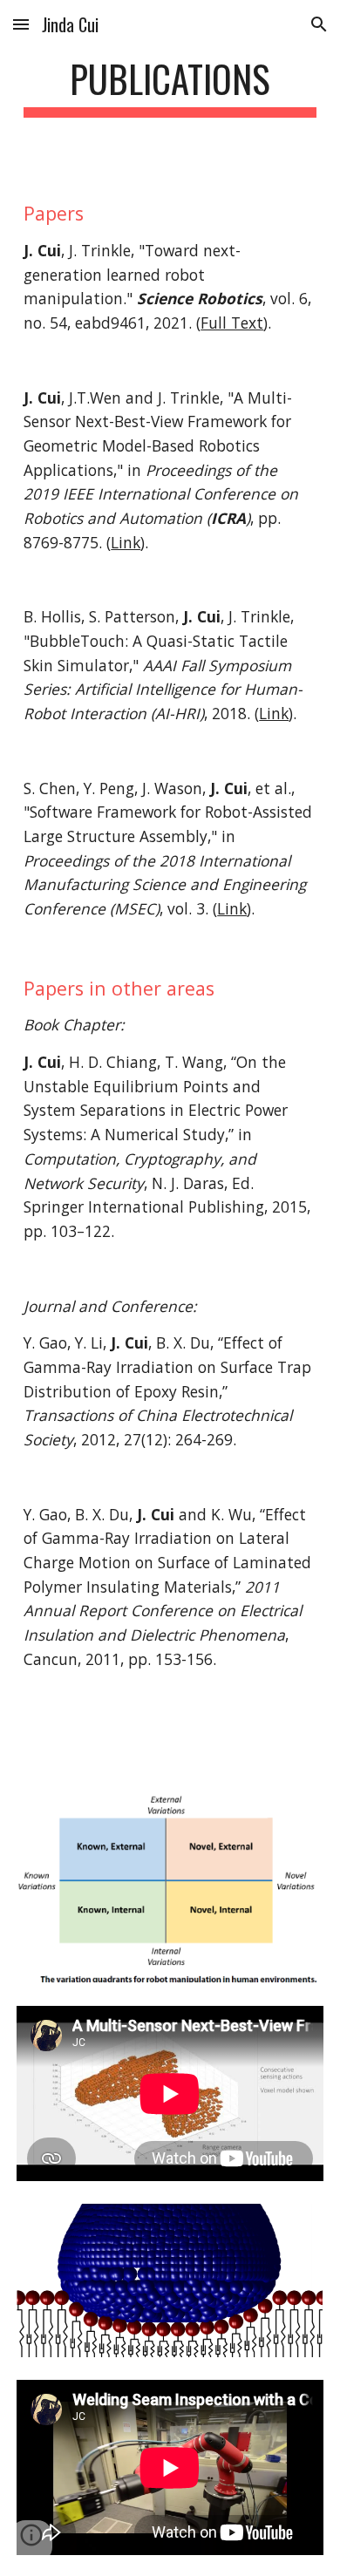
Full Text (232, 323)
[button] (21, 24)
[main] (170, 87)
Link (126, 542)
